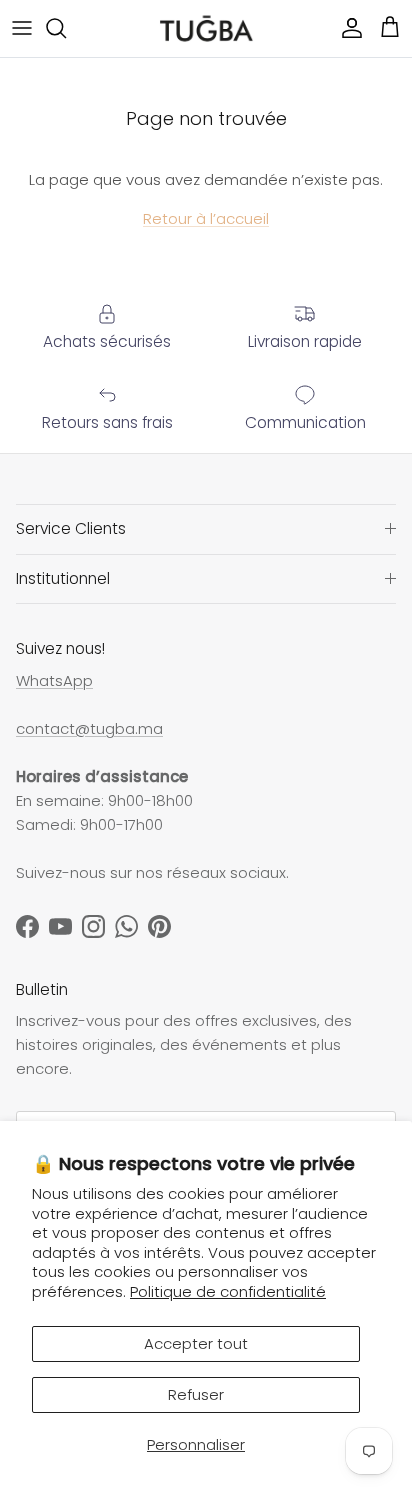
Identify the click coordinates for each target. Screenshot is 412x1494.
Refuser (196, 1394)
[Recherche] (66, 28)
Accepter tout (196, 1343)
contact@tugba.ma (89, 728)
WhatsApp (54, 680)
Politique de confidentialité (228, 1291)
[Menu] (22, 28)
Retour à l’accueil (206, 218)
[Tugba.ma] (206, 28)
